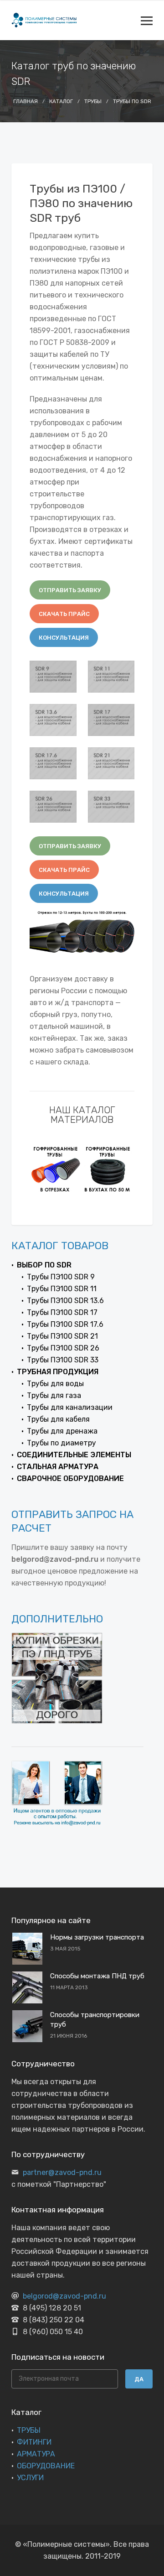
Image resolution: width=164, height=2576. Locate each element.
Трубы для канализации (70, 1407)
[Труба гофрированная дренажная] (108, 1169)
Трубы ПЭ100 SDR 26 (63, 1348)
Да (139, 2379)
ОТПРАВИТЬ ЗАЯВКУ (70, 590)
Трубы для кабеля (58, 1419)
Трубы (93, 101)
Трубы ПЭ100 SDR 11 (62, 1289)
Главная (26, 101)
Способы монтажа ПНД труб (97, 1976)
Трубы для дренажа (62, 1431)
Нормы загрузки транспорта (97, 1937)
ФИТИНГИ (34, 2442)
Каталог (61, 101)
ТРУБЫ (29, 2430)
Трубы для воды (55, 1384)
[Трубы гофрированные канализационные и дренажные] (56, 1169)
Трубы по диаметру (61, 1443)
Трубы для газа (54, 1395)
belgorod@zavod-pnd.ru (64, 2296)
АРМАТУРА (36, 2454)
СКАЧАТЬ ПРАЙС (64, 614)
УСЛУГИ (30, 2478)
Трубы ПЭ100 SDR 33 (63, 1360)
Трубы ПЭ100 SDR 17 (62, 1312)
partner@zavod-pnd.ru (62, 2172)
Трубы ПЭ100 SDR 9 (61, 1277)
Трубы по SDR (132, 101)
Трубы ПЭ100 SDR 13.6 (65, 1301)
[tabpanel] (56, 1169)
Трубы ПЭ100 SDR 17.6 (65, 1324)
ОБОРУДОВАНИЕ (46, 2466)
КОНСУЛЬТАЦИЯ (64, 638)
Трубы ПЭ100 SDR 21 (62, 1336)
